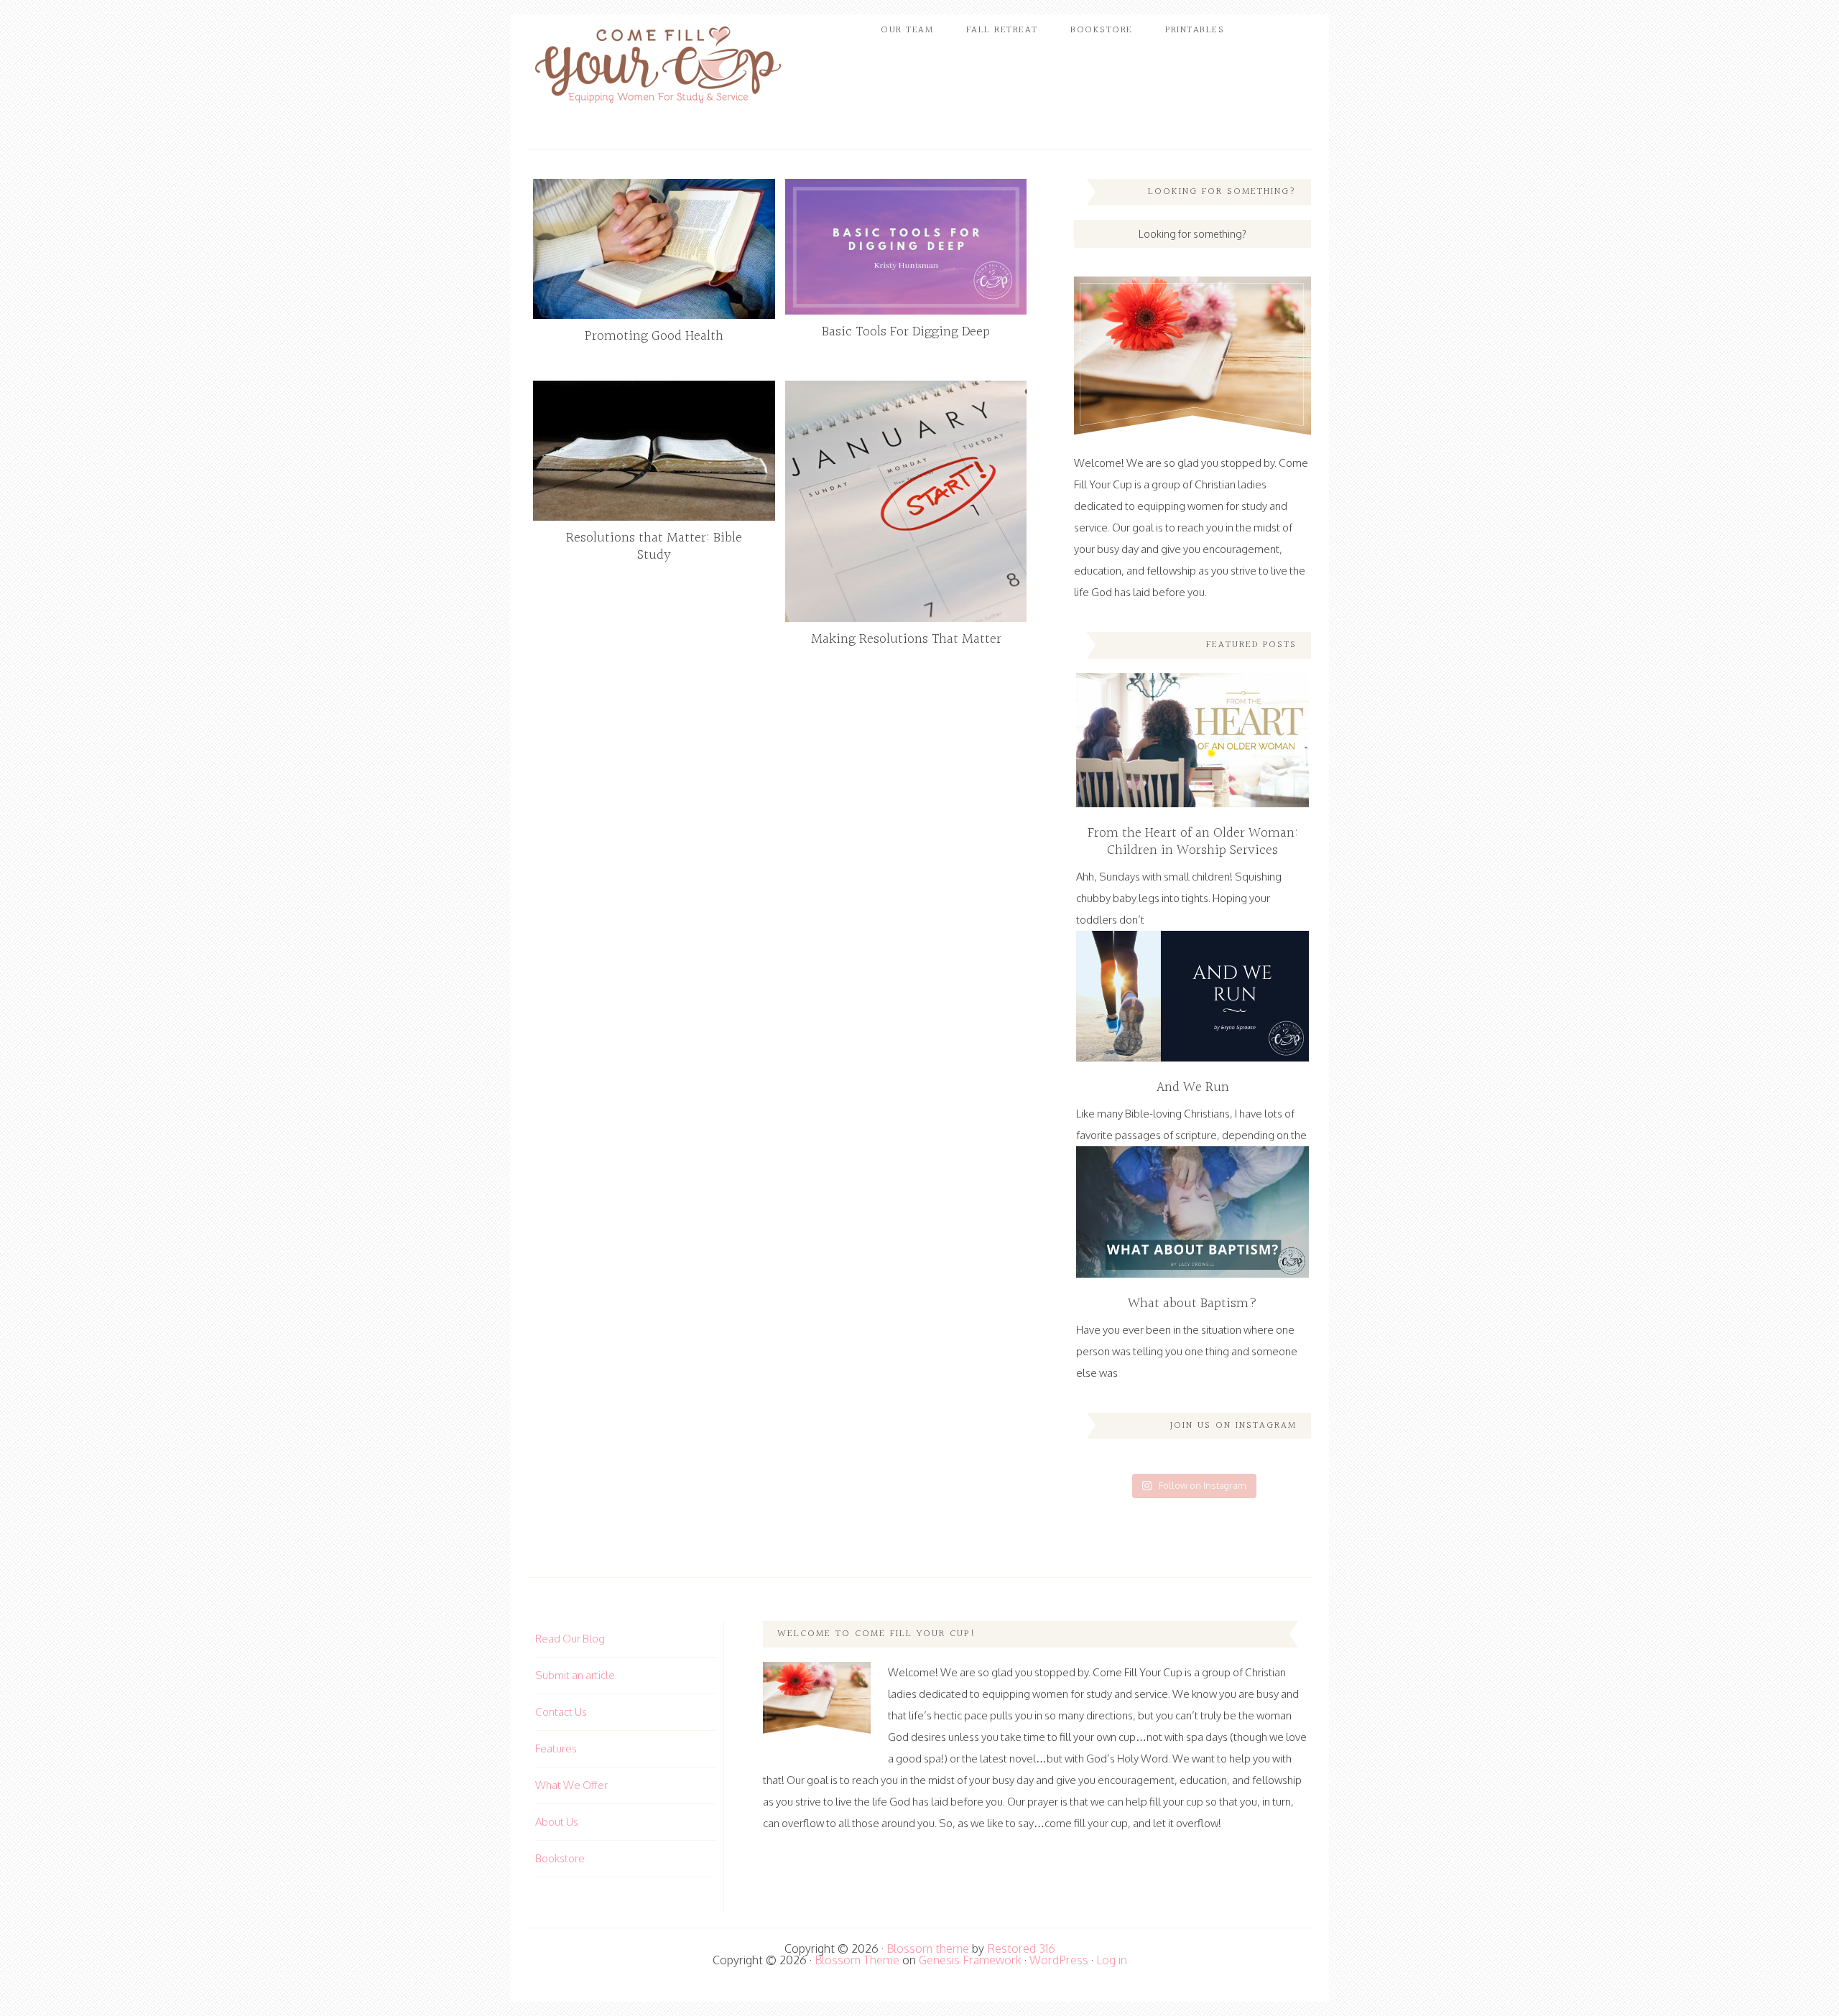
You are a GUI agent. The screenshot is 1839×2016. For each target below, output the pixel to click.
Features (556, 1748)
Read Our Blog (570, 1639)
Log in (1112, 1960)
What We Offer (571, 1785)
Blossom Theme (857, 1960)
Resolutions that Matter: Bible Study (654, 547)
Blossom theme (928, 1948)
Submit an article (575, 1675)
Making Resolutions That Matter (906, 639)
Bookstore (560, 1858)
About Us (557, 1822)
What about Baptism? (1192, 1304)
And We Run (1193, 1087)
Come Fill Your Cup (657, 68)
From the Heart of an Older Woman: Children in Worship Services (1193, 842)
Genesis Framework (970, 1960)
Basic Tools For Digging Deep (906, 332)
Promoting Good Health (654, 336)
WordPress (1059, 1960)
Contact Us (561, 1712)
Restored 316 (1021, 1948)
